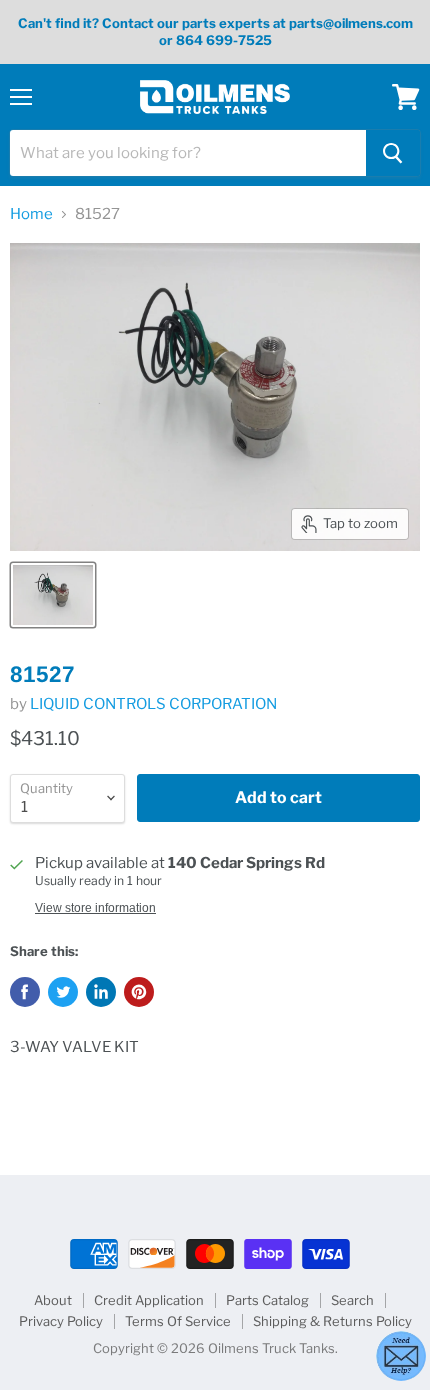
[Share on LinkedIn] (101, 992)
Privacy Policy (61, 1321)
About (53, 1300)
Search (352, 1300)
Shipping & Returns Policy (332, 1321)
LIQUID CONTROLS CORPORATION (153, 704)
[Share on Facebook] (25, 992)
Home (31, 214)
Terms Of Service (178, 1321)
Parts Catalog (267, 1300)
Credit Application (149, 1300)
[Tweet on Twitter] (63, 992)
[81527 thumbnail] (53, 595)
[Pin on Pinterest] (139, 992)
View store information (95, 908)
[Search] (393, 153)
